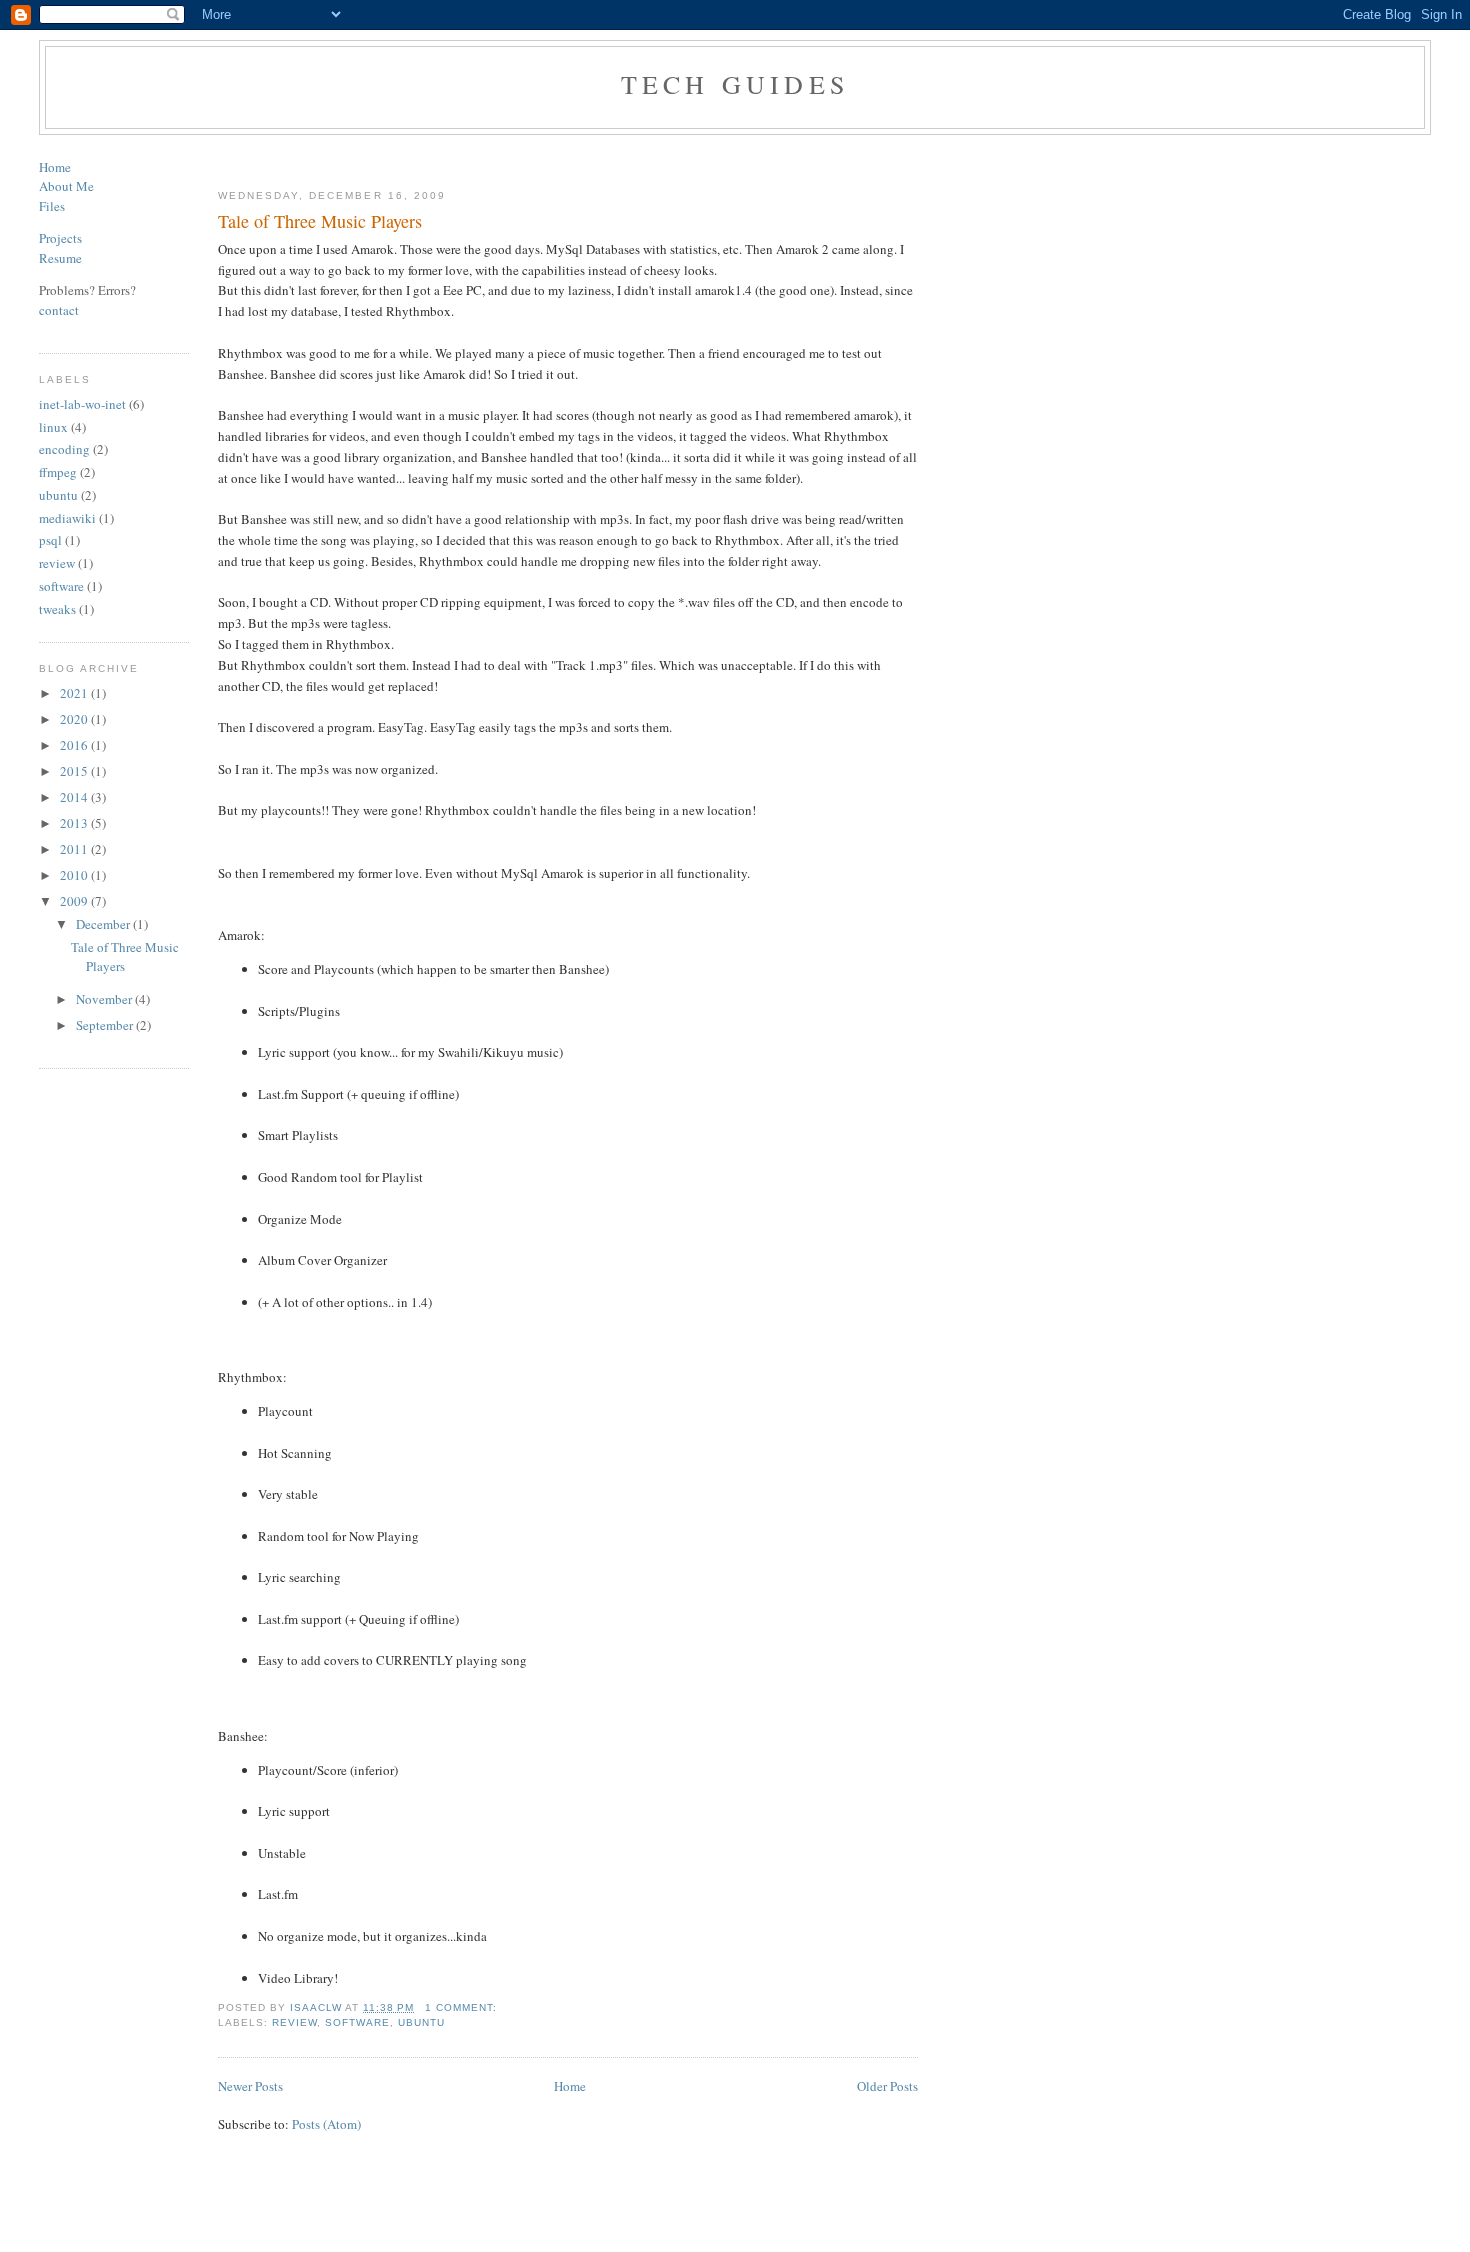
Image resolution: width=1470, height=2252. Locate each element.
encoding (64, 449)
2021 (75, 693)
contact (59, 310)
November (105, 999)
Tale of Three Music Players (320, 221)
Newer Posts (250, 2086)
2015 (75, 771)
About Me (66, 186)
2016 (75, 745)
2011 (75, 849)
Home (55, 167)
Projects (60, 238)
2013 (75, 823)
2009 (75, 901)
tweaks (57, 609)
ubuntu (58, 495)
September (106, 1025)
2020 (75, 719)
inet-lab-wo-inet (82, 404)
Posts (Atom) (326, 2124)
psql (50, 540)
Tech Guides (735, 84)
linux (53, 427)
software (61, 586)
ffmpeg (58, 472)
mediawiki (67, 518)
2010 (75, 875)
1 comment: (463, 2007)
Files (52, 206)
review (57, 563)
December (104, 924)
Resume (60, 258)
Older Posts (887, 2086)
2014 (75, 797)
